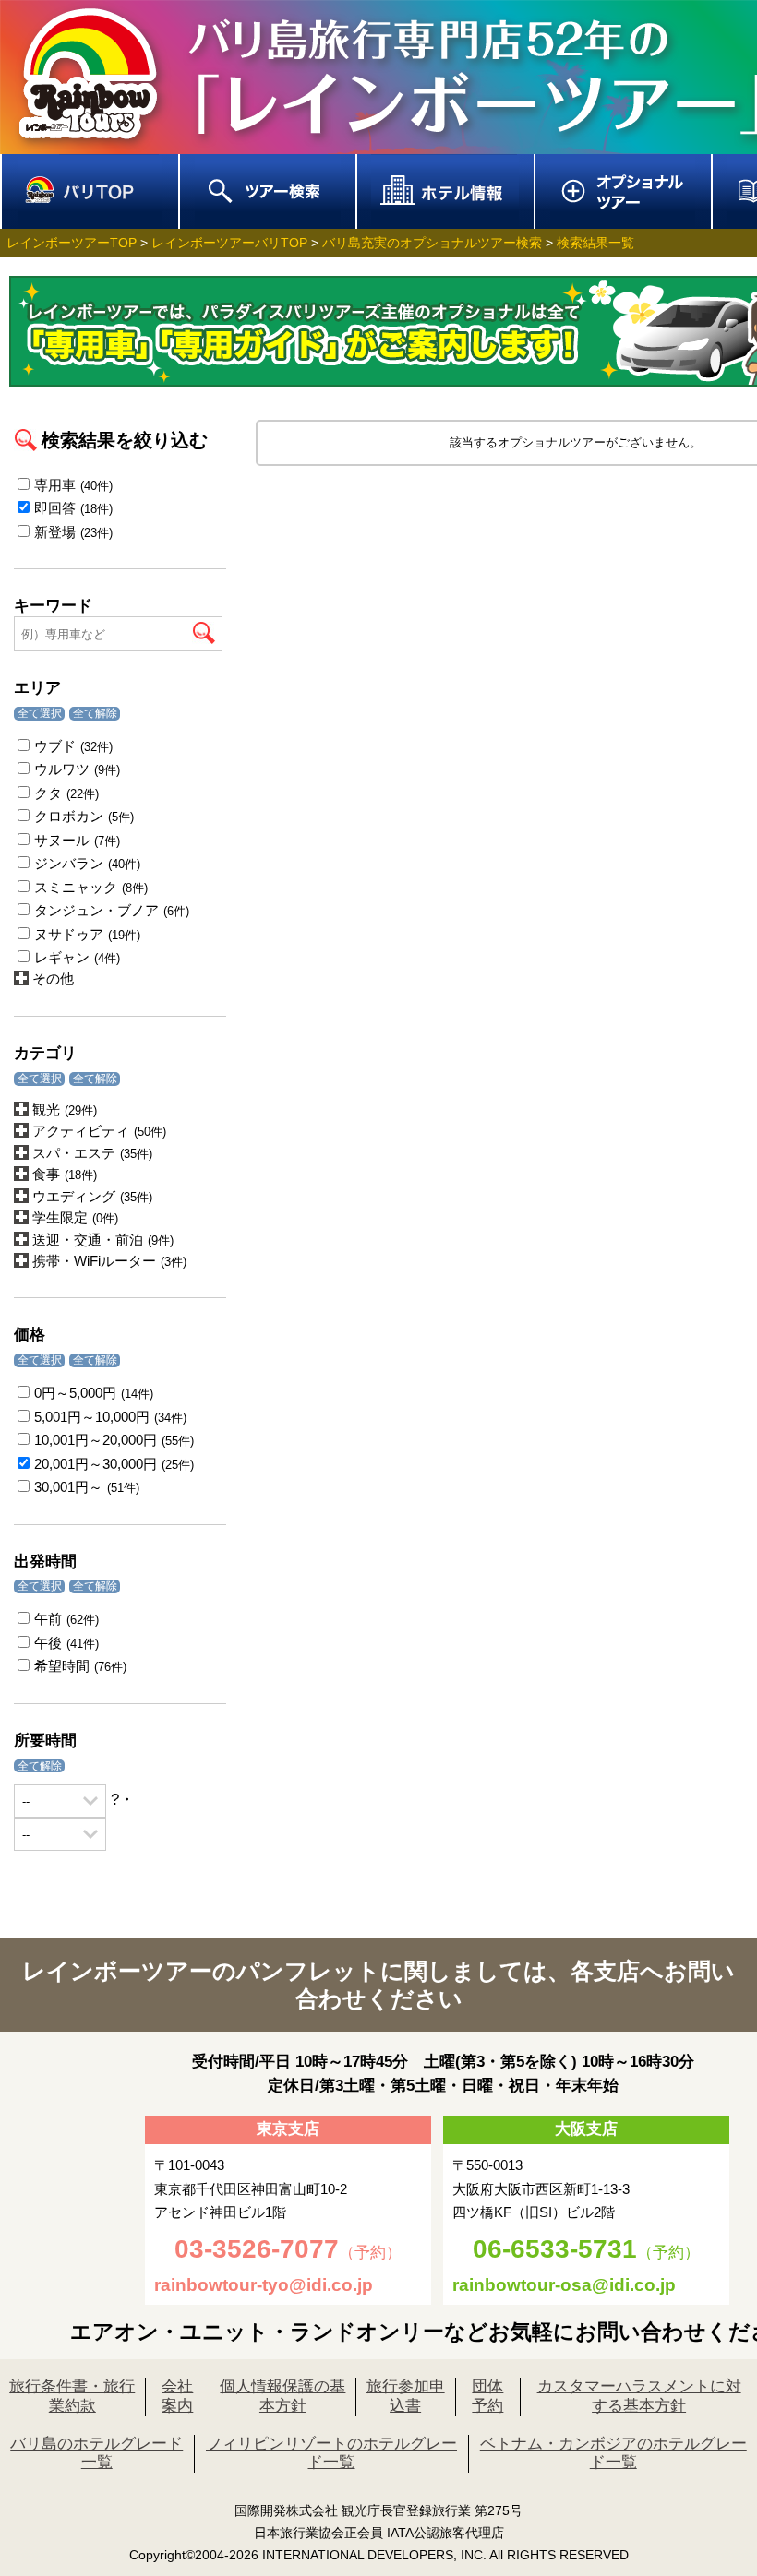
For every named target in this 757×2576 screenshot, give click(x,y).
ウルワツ (77, 769)
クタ (66, 793)
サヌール (77, 840)
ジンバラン (87, 863)
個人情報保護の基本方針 (282, 2396)
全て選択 (40, 713)
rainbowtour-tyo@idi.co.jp (264, 2285)
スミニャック (91, 887)
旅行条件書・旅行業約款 (72, 2396)
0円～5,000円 (94, 1393)
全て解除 (95, 713)
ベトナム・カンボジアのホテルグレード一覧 (613, 2453)
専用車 (73, 485)
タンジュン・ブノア (112, 910)
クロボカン (84, 816)
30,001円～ (87, 1487)
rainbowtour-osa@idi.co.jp (564, 2285)
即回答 (73, 508)
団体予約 (487, 2396)
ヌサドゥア (87, 934)
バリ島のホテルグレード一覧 (96, 2453)
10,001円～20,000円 (114, 1440)
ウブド (73, 746)
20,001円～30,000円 (114, 1464)
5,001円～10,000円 (110, 1417)
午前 (66, 1619)
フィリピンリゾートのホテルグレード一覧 (331, 2453)
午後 (66, 1643)
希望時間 (80, 1666)
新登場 (73, 532)
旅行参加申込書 (406, 2396)
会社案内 (177, 2396)
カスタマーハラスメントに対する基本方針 (639, 2396)
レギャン (77, 957)
